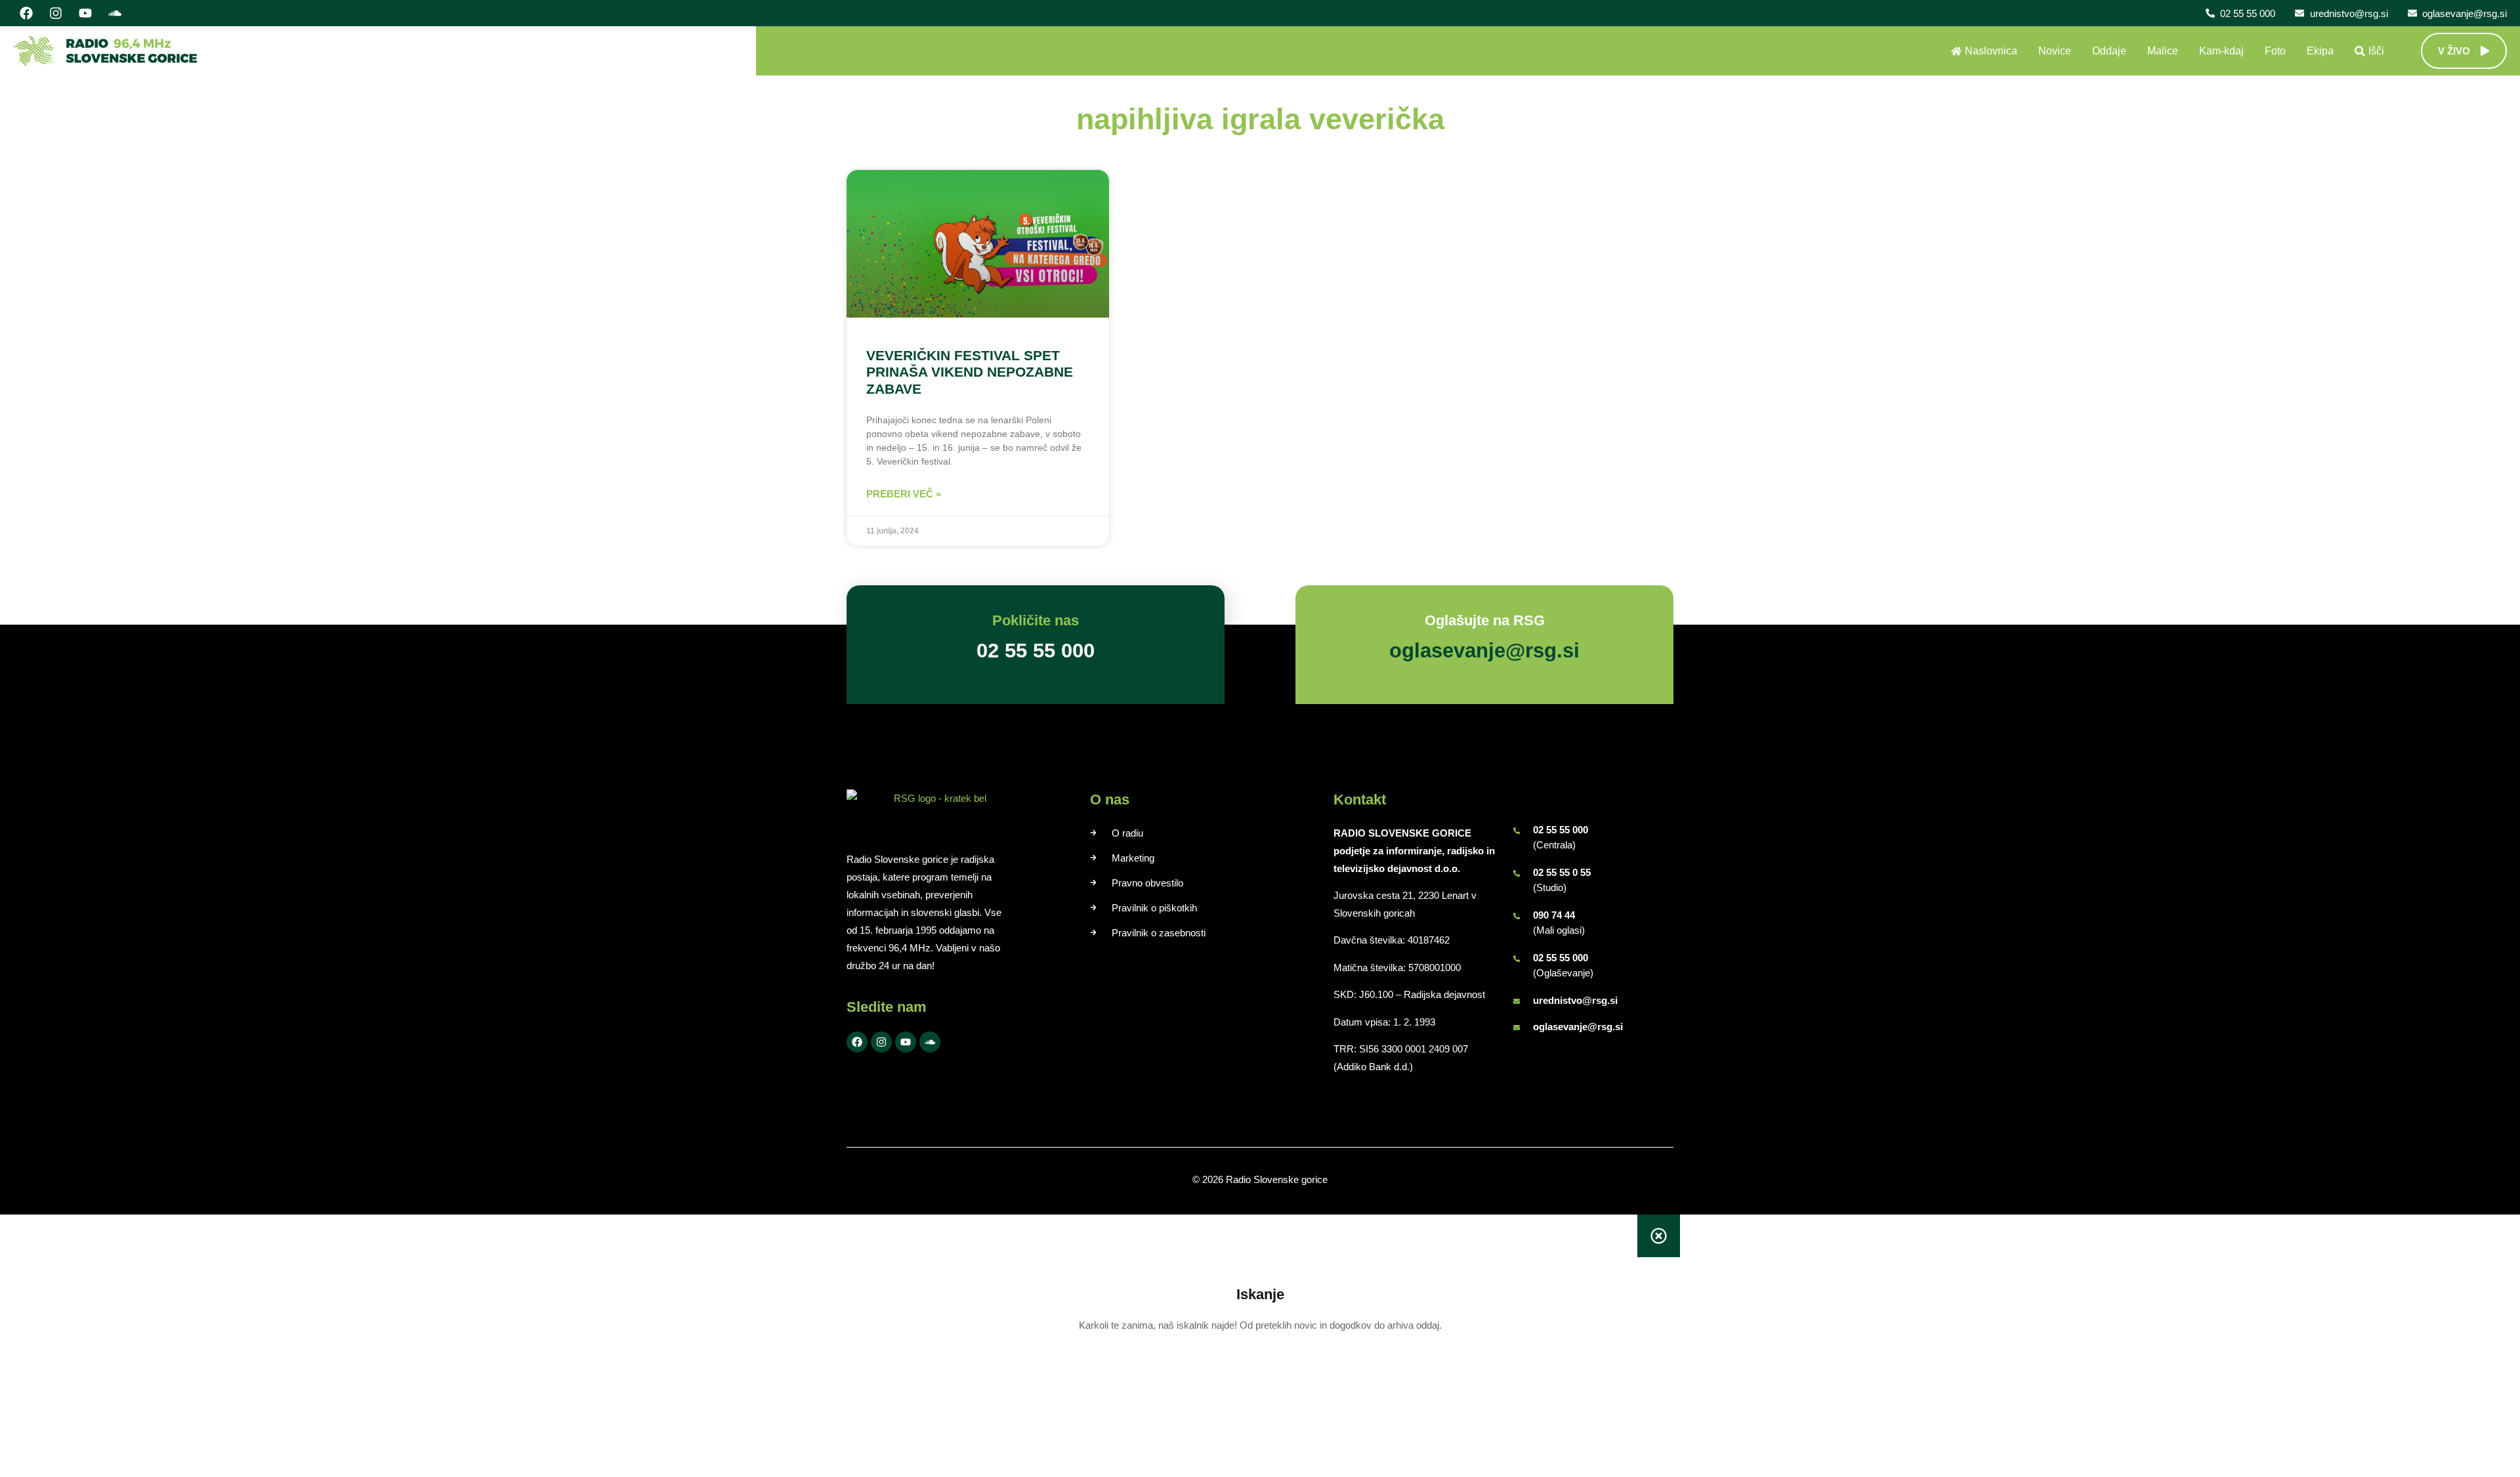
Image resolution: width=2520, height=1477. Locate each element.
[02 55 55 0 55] (1517, 873)
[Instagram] (56, 13)
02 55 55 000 (1561, 830)
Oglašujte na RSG (1485, 620)
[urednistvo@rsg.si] (1517, 1001)
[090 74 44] (1517, 916)
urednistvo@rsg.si (1575, 1000)
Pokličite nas (1036, 620)
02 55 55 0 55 (1562, 872)
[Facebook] (26, 13)
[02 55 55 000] (1517, 831)
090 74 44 (1554, 915)
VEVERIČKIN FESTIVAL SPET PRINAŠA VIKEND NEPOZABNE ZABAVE (970, 372)
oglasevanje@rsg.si (1578, 1027)
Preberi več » (904, 494)
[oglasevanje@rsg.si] (1517, 1028)
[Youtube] (85, 13)
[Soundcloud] (115, 13)
